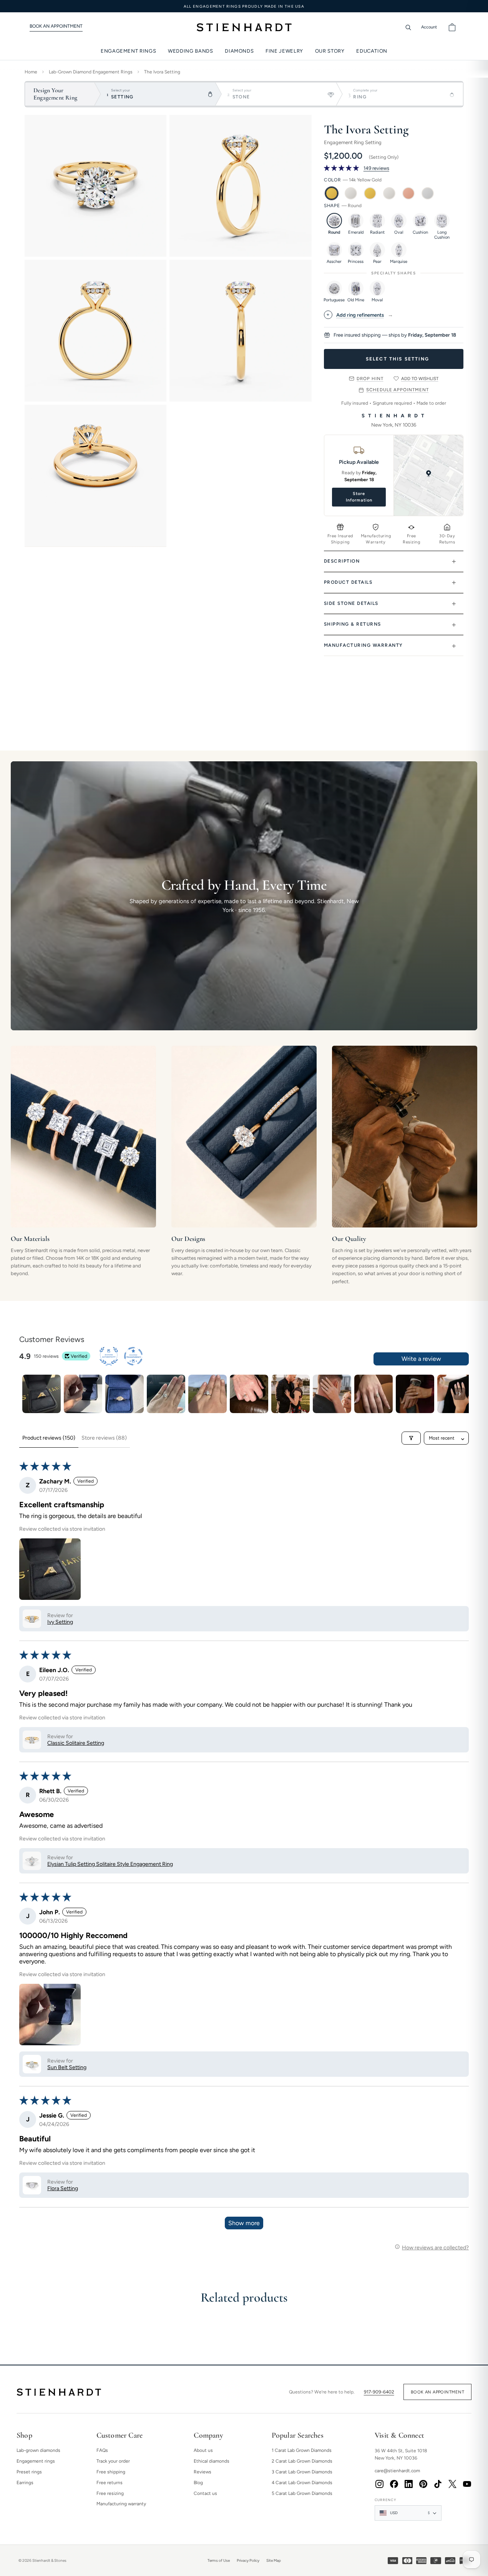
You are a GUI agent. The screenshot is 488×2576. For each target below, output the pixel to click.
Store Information (359, 497)
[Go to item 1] (41, 1394)
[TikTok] (438, 2484)
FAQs (102, 2450)
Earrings (25, 2483)
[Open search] (408, 27)
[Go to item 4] (166, 1394)
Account (429, 27)
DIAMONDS (239, 51)
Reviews (203, 2472)
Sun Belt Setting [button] (67, 2067)
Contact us (205, 2493)
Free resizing (110, 2493)
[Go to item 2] (83, 1394)
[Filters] (411, 1438)
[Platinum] (428, 193)
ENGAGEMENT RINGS (128, 51)
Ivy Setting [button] (60, 1622)
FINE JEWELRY (284, 51)
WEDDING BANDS (190, 51)
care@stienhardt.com (397, 2471)
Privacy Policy (248, 2560)
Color (353, 180)
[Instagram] (379, 2484)
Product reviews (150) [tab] (49, 1438)
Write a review (421, 1359)
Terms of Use (219, 2560)
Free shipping (111, 2472)
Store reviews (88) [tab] (104, 1438)
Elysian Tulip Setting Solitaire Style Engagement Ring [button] (110, 1864)
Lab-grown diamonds (38, 2450)
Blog (198, 2483)
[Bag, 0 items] (452, 27)
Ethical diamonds (212, 2461)
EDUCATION (372, 51)
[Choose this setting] (394, 359)
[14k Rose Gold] (408, 193)
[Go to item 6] (249, 1394)
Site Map (274, 2560)
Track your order (113, 2461)
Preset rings (29, 2472)
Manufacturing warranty (121, 2504)
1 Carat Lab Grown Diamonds (302, 2450)
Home (31, 72)
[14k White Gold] (351, 193)
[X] (452, 2484)
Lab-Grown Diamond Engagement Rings (91, 72)
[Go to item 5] (207, 1394)
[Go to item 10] (415, 1394)
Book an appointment (437, 2392)
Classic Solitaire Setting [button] (76, 1743)
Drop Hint (370, 379)
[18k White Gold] (389, 193)
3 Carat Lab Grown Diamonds (302, 2472)
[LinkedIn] (408, 2484)
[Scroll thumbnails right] (460, 1394)
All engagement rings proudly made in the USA (244, 6)
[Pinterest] (423, 2484)
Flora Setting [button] (63, 2188)
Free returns (110, 2483)
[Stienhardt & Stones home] (59, 2392)
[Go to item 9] (373, 1394)
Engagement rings (36, 2461)
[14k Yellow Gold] (332, 193)
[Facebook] (394, 2484)
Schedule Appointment (397, 390)
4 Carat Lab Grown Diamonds (302, 2483)
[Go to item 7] (290, 1394)
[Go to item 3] (124, 1394)
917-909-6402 (379, 2392)
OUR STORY (330, 51)
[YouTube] (467, 2484)
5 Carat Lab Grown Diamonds (302, 2493)
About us (203, 2450)
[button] (342, 168)
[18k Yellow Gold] (370, 193)
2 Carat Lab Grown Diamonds (302, 2461)
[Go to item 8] (332, 1394)
